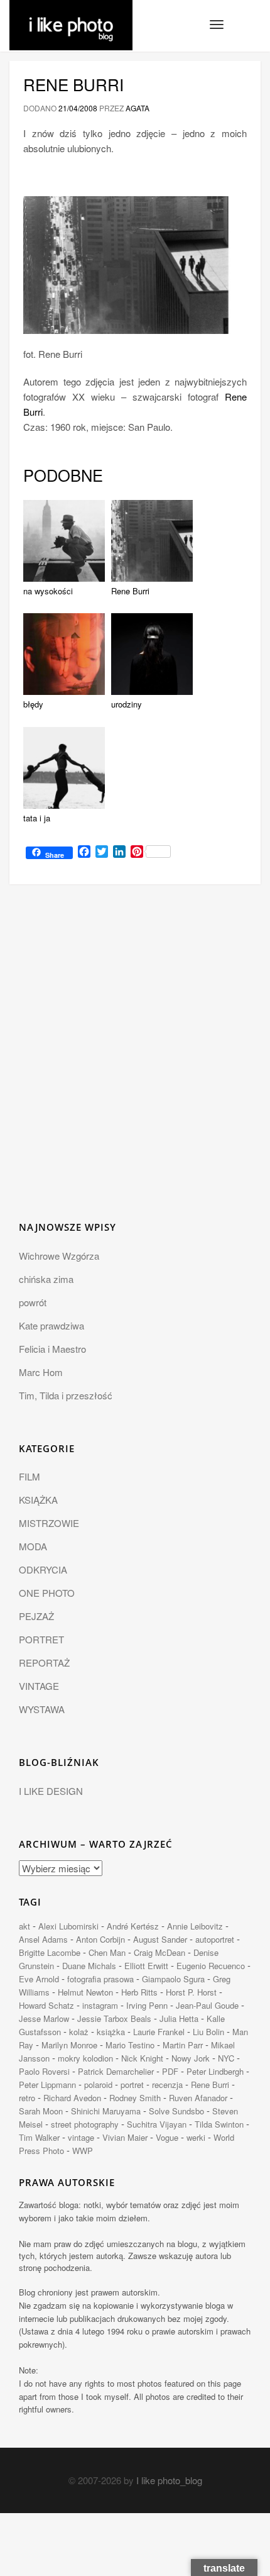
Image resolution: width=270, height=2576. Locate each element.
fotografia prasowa (100, 1979)
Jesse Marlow (44, 2018)
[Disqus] (135, 1060)
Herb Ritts (139, 1992)
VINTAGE (39, 1686)
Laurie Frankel (159, 2032)
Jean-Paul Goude (207, 2005)
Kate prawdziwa (51, 1325)
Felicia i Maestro (52, 1349)
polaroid (98, 2085)
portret (132, 2085)
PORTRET (41, 1639)
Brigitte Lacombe (50, 1952)
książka (111, 2032)
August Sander (160, 1939)
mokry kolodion (85, 2058)
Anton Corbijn (100, 1939)
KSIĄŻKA (38, 1500)
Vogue (167, 2137)
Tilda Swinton (219, 2124)
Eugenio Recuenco (211, 1966)
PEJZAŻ (36, 1616)
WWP (83, 2151)
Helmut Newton (85, 1992)
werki (196, 2137)
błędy (33, 704)
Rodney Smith (135, 2098)
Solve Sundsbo (176, 2111)
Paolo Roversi (44, 2071)
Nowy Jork (191, 2058)
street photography (85, 2124)
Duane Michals (89, 1966)
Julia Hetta (179, 2018)
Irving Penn (147, 2005)
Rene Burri (73, 84)
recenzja (167, 2085)
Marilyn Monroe (69, 2045)
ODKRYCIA (43, 1569)
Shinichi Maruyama (106, 2111)
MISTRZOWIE (49, 1523)
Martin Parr (183, 2045)
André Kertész (133, 1926)
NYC (226, 2058)
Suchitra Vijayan (157, 2124)
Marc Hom (41, 1372)
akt (24, 1926)
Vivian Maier (125, 2137)
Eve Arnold (39, 1979)
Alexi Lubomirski (68, 1926)
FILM (30, 1476)
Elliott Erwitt (146, 1966)
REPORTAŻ (44, 1663)
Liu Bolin (208, 2032)
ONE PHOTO (47, 1593)
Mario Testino (130, 2045)
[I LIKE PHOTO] (71, 16)
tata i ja (37, 818)
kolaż (79, 2032)
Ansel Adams (43, 1939)
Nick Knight (142, 2058)
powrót (33, 1302)
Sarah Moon (41, 2111)
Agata (138, 108)
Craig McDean (159, 1952)
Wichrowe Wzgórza (59, 1256)
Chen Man (107, 1952)
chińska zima (46, 1279)
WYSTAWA (42, 1709)
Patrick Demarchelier (116, 2071)
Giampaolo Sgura (173, 1979)
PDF (170, 2071)
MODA (33, 1546)
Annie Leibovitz (195, 1926)
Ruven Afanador (198, 2098)
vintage (81, 2137)
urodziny (127, 704)
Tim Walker (39, 2137)
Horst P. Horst (191, 1992)
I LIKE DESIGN (51, 1791)
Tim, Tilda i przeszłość (66, 1395)
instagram (100, 2005)
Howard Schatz (46, 2005)
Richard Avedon (72, 2098)
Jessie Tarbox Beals (114, 2018)
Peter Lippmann (47, 2085)
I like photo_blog (169, 2480)
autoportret (215, 1939)
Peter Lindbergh (215, 2071)
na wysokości (48, 591)
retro (27, 2098)
